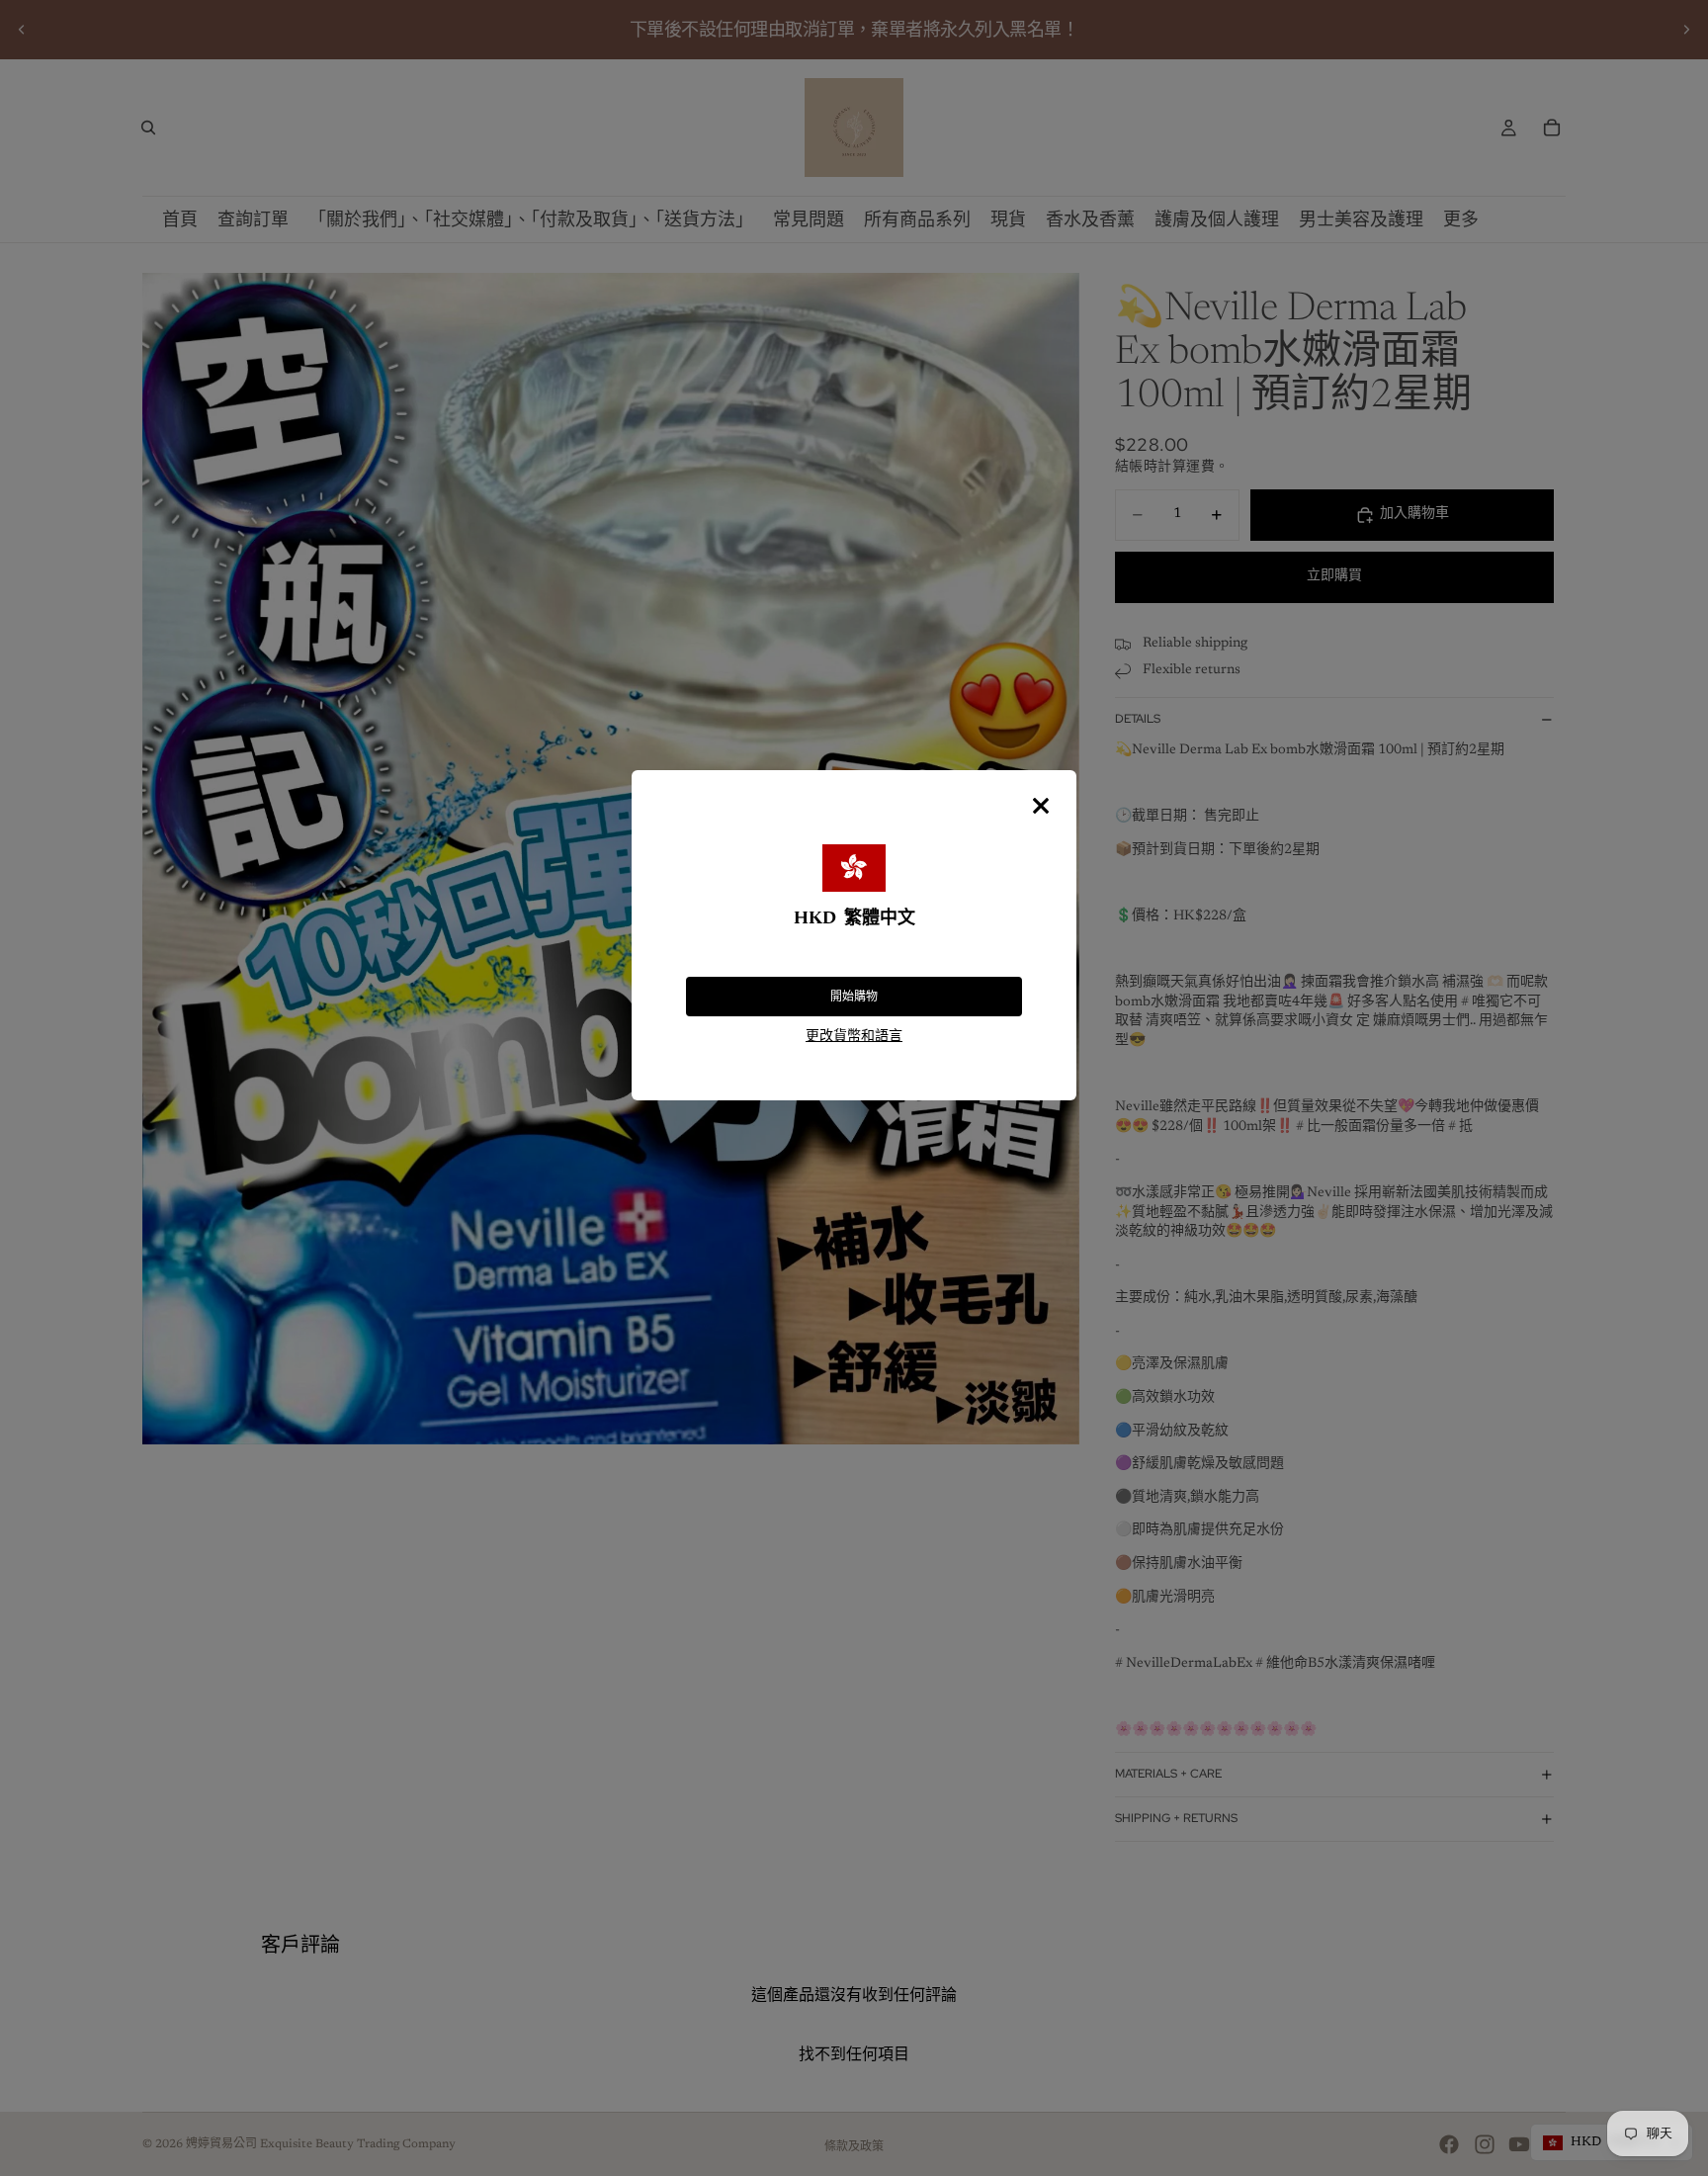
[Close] (1041, 806)
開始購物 (854, 997)
